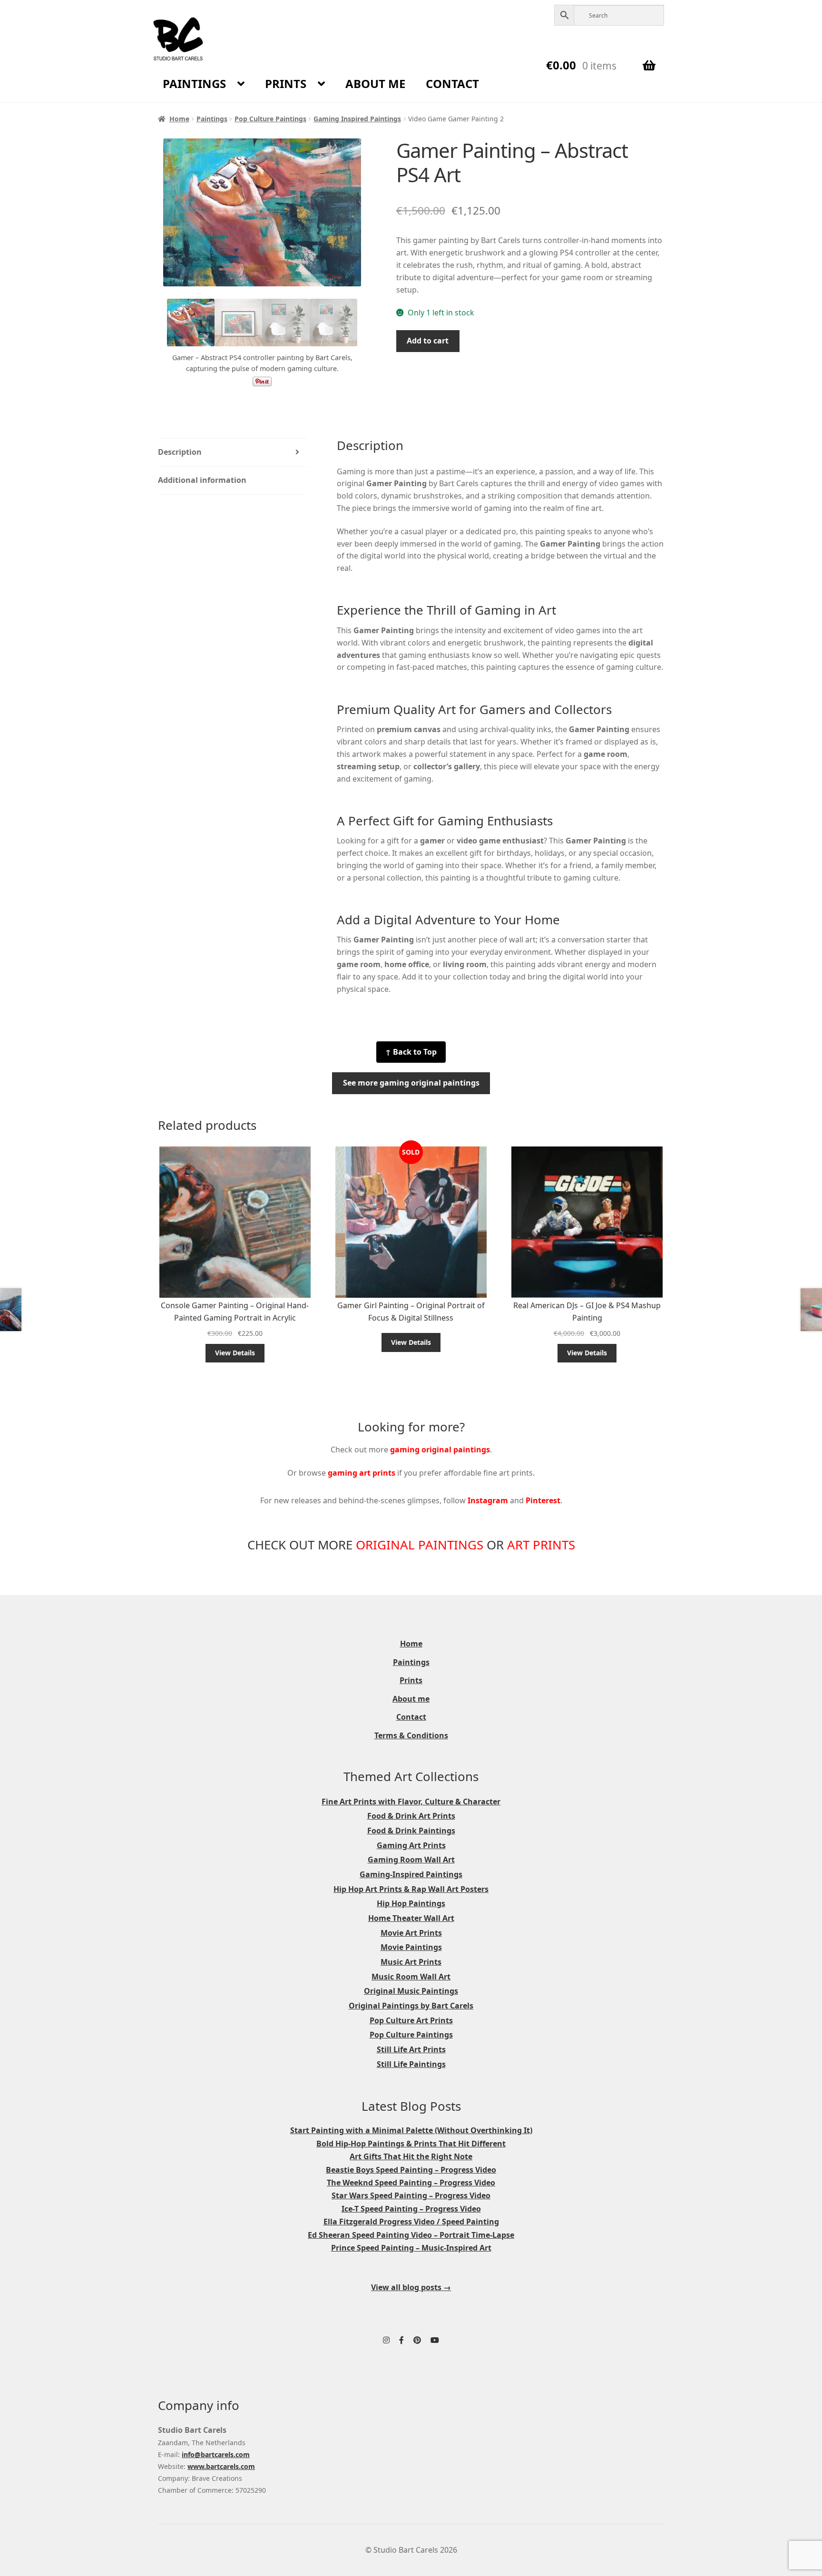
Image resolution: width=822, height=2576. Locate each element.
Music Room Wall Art (411, 1977)
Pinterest (543, 1500)
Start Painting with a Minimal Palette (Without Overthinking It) (411, 2130)
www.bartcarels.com (221, 2466)
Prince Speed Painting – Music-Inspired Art (411, 2248)
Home (179, 119)
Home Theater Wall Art (411, 1918)
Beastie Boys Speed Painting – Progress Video (411, 2170)
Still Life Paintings (411, 2064)
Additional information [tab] (202, 480)
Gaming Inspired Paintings (357, 119)
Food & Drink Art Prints (411, 1816)
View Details (235, 1353)
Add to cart (428, 341)
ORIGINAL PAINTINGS (420, 1545)
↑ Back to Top (411, 1052)
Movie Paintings (411, 1947)
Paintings (194, 83)
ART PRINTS (541, 1545)
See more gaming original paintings (411, 1083)
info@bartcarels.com (216, 2454)
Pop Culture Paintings (270, 119)
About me (375, 83)
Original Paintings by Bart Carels (411, 2006)
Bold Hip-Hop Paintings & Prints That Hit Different (411, 2144)
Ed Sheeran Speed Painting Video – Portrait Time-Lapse (411, 2235)
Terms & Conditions (411, 1735)
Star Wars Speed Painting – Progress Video (411, 2195)
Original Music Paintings (411, 1991)
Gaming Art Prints (411, 1845)
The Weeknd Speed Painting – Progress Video (411, 2183)
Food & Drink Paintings (411, 1831)
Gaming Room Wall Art (411, 1860)
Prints (286, 83)
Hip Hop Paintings (411, 1903)
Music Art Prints (411, 1962)
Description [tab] (180, 452)
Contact (452, 83)
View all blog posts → (411, 2287)
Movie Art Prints (411, 1933)
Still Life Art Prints (411, 2049)
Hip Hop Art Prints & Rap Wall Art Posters (411, 1889)
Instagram (488, 1500)
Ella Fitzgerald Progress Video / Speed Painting (411, 2222)
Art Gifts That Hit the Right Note (411, 2156)
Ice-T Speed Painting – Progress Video (411, 2209)
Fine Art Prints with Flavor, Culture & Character (411, 1802)
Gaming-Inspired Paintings (411, 1874)
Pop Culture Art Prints (411, 2020)
